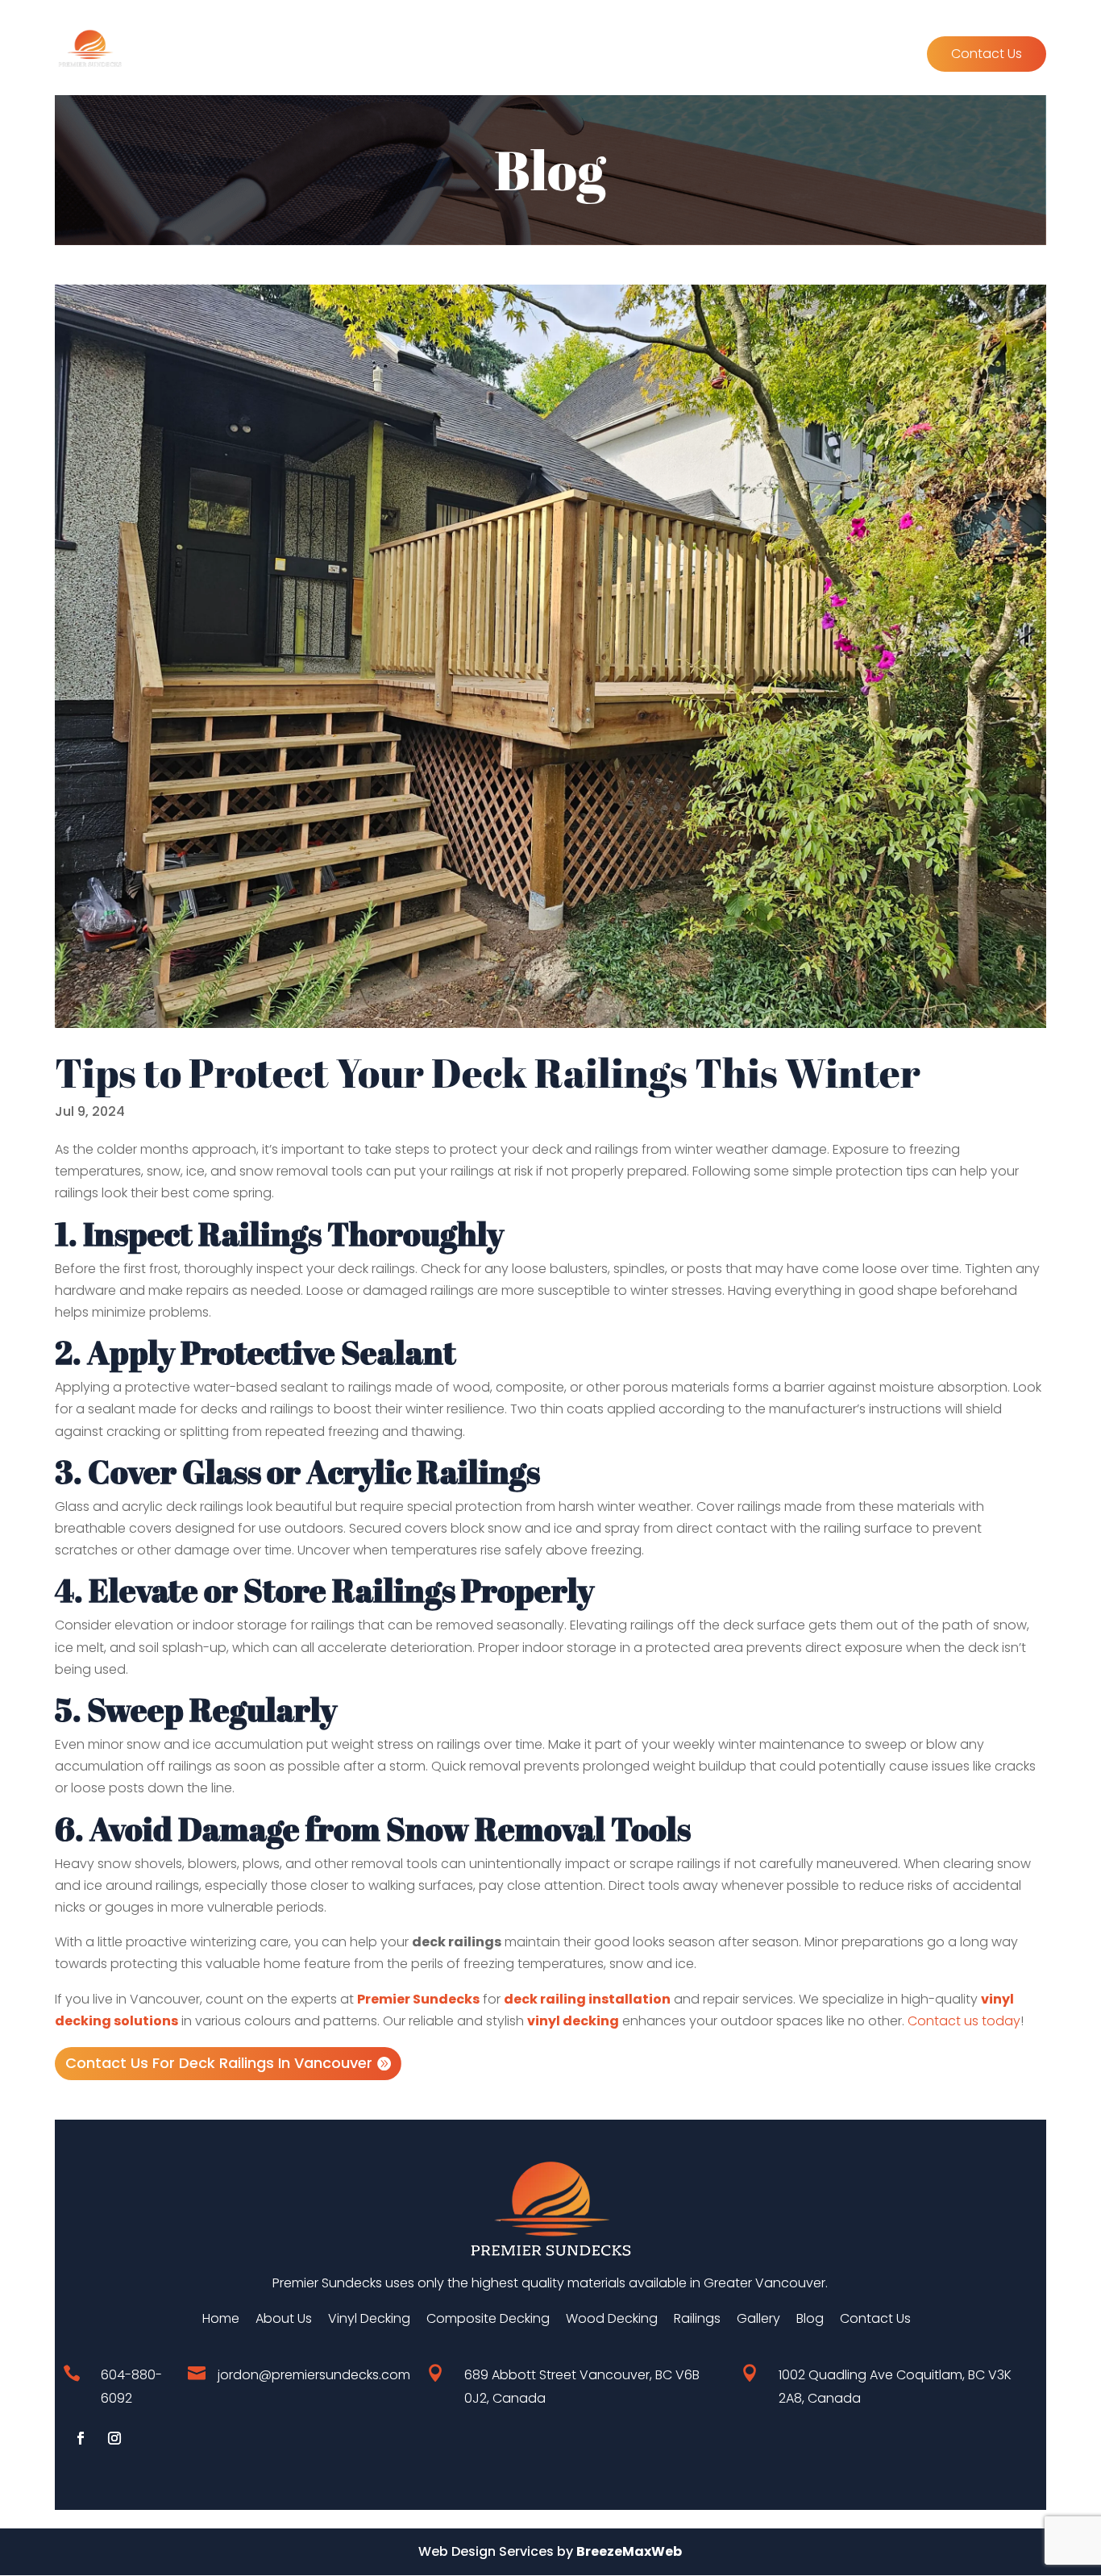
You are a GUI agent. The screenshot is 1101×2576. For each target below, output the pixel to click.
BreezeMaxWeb (629, 2551)
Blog (895, 56)
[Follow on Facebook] (81, 2438)
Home (263, 56)
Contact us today (964, 2021)
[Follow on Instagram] (114, 2438)
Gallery (768, 56)
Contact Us (987, 54)
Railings (705, 56)
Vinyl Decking (340, 56)
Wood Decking (618, 56)
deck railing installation (587, 1999)
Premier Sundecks (418, 1999)
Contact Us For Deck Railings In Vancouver (219, 2063)
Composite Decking (477, 56)
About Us (836, 56)
